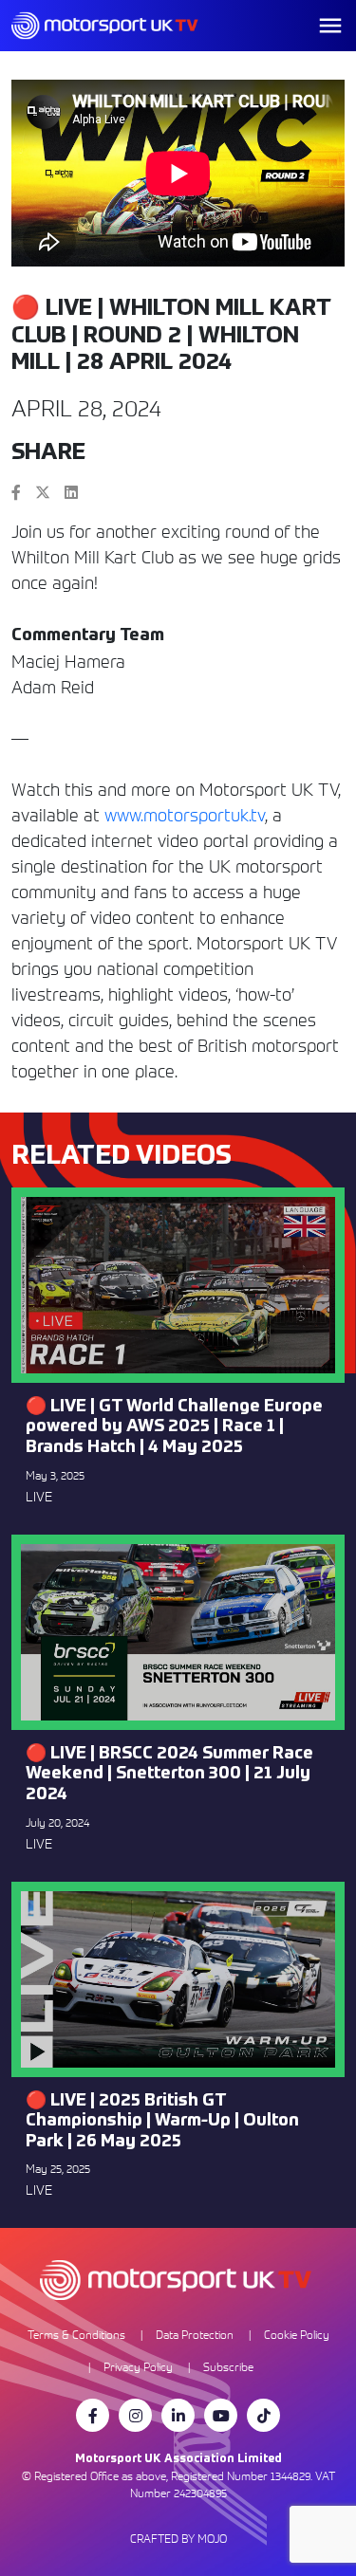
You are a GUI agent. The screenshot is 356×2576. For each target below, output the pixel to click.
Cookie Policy (297, 2335)
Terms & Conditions (76, 2335)
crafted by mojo (178, 2539)
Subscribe (228, 2367)
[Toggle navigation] (330, 26)
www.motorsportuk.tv (185, 815)
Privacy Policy (138, 2367)
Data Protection (195, 2335)
